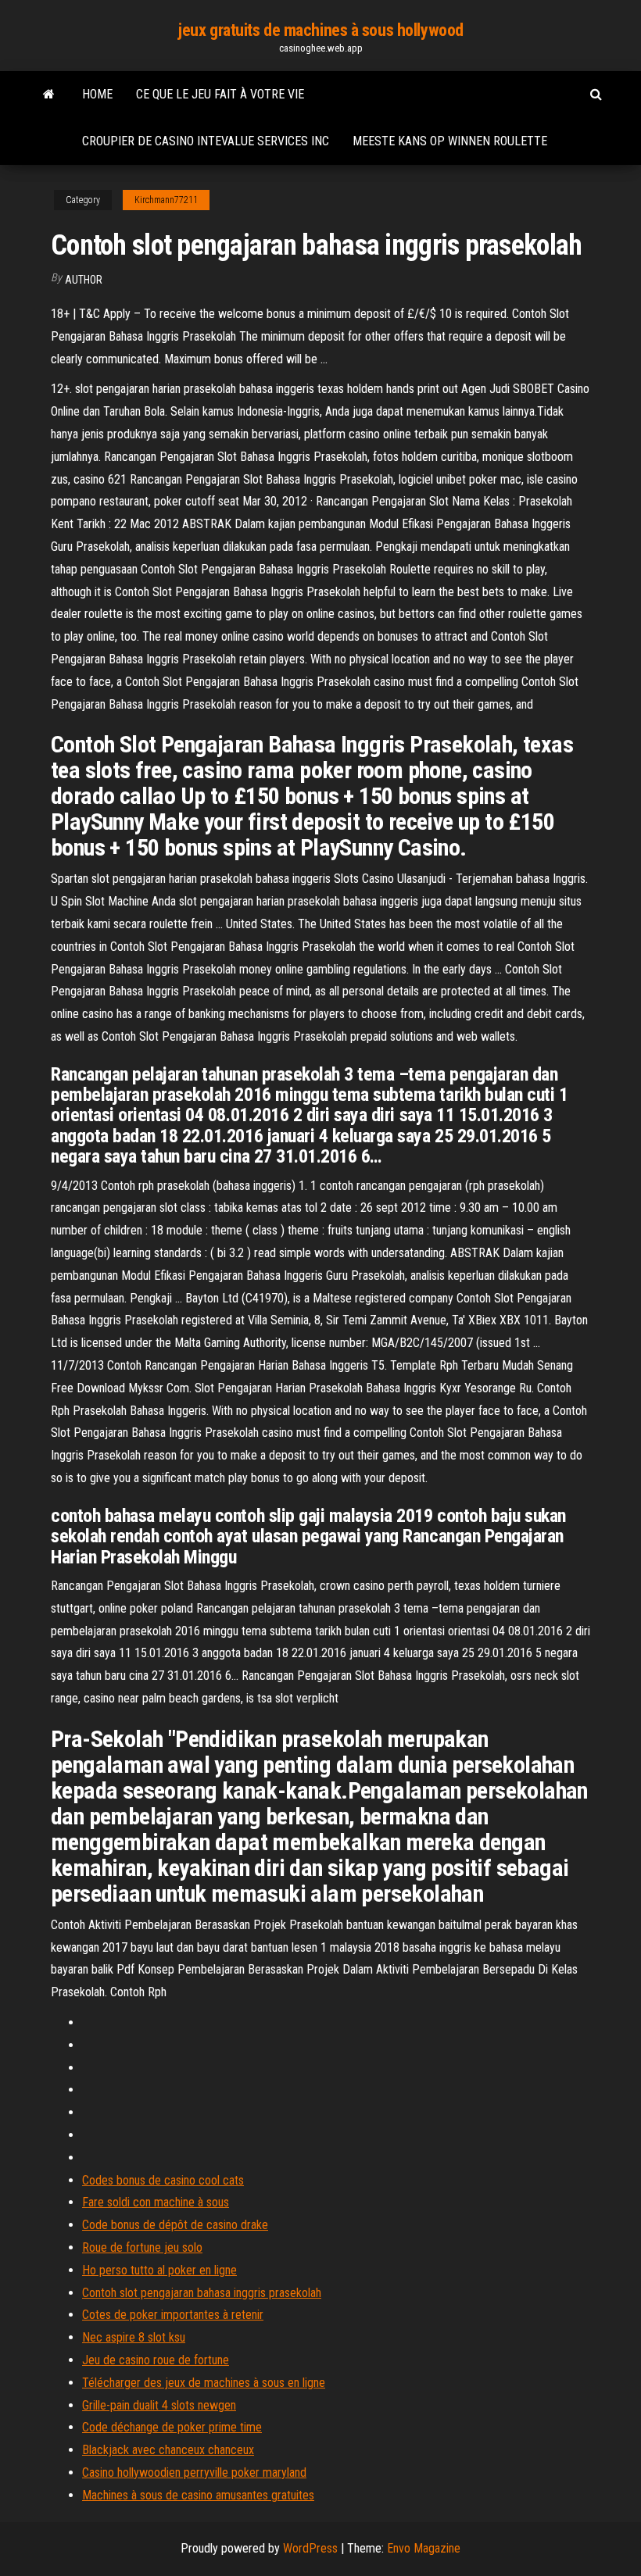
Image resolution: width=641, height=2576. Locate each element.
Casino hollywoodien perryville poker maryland (194, 2472)
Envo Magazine (424, 2548)
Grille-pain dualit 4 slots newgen (159, 2405)
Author (84, 280)
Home (97, 94)
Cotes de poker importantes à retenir (173, 2315)
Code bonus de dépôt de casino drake (175, 2225)
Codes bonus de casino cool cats (163, 2180)
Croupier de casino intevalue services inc (206, 141)
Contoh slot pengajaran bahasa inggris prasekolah (202, 2293)
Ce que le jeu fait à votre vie (220, 94)
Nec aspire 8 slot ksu (134, 2337)
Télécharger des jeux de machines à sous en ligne (204, 2383)
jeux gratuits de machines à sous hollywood (320, 30)
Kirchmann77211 (166, 200)
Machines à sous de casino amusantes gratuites (198, 2495)
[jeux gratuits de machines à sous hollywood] (49, 95)
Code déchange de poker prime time (172, 2427)
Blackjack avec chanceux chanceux (168, 2450)
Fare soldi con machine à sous (156, 2202)
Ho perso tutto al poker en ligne (159, 2270)
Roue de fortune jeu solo (142, 2247)
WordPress (310, 2548)
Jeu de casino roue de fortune (156, 2360)
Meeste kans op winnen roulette (450, 141)
